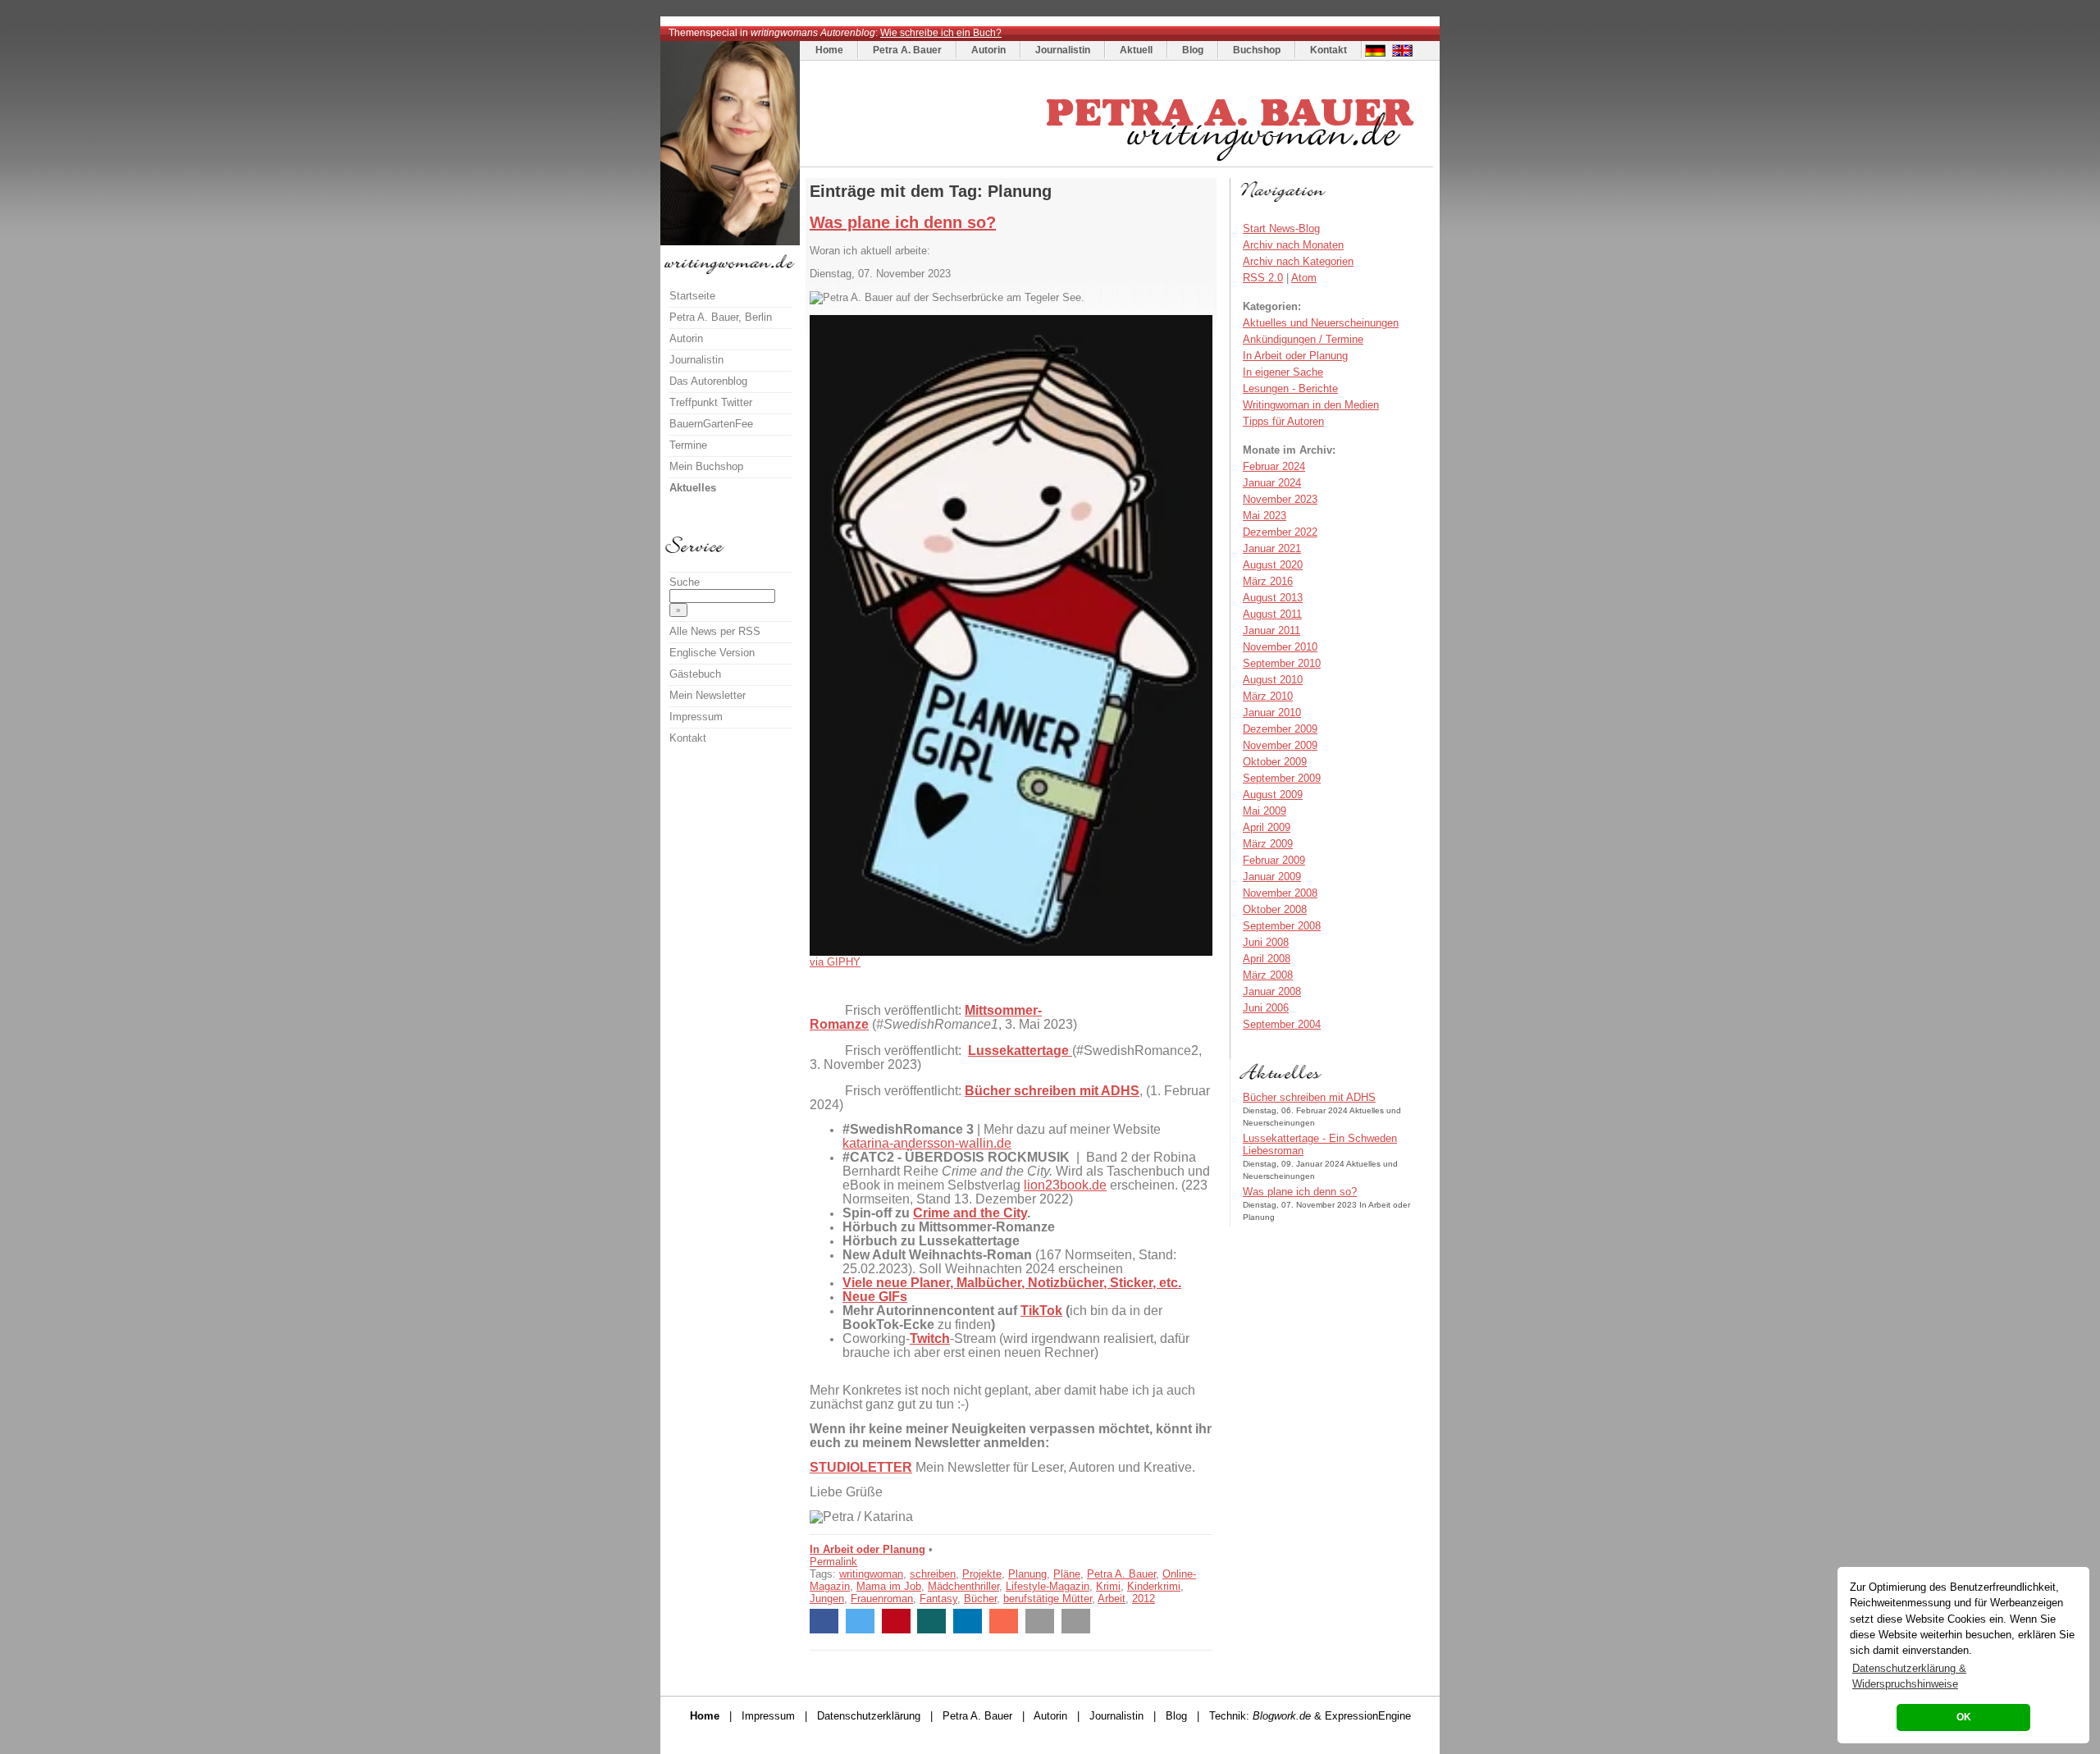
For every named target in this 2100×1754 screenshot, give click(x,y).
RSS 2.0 (1263, 278)
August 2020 (1273, 565)
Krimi (1108, 1586)
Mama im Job (889, 1586)
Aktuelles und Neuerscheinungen (1321, 323)
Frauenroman (882, 1599)
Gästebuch (695, 674)
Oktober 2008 (1275, 909)
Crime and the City (970, 1213)
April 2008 (1267, 959)
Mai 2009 (1265, 811)
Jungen (827, 1599)
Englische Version (712, 653)
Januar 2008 (1272, 991)
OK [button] (1964, 1717)
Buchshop (1257, 50)
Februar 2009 (1274, 860)
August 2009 (1273, 795)
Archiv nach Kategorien (1298, 261)
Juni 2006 (1266, 1008)
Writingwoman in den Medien (1311, 405)
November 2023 (1280, 499)
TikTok (1041, 1311)
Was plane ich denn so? (903, 222)
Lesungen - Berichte (1290, 388)
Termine (688, 445)
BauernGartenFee (711, 424)
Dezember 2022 (1280, 532)
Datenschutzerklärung (869, 1716)
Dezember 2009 (1280, 729)
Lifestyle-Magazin (1048, 1586)
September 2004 (1282, 1024)
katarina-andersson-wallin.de (927, 1143)
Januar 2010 (1272, 713)
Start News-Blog (1281, 228)
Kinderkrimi (1154, 1586)
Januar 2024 (1272, 483)
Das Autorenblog (708, 381)
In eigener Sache (1283, 372)
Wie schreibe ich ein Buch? (941, 33)
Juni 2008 (1266, 942)
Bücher (980, 1599)
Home (829, 50)
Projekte (982, 1574)
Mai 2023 (1265, 516)
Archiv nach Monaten (1293, 245)
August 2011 (1272, 614)
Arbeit (1112, 1599)
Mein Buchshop (706, 466)
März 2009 (1268, 844)
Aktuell (1136, 50)
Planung (1027, 1574)
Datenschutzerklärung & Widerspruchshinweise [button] (1909, 1676)
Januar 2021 (1272, 548)
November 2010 (1280, 647)
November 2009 (1280, 745)
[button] (824, 1621)
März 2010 (1268, 696)
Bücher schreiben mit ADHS (1309, 1097)
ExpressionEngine (1368, 1716)
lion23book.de (1065, 1185)
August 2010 (1273, 680)
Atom (1304, 278)
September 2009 (1282, 778)
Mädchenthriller (963, 1586)
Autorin (988, 50)
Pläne (1067, 1574)
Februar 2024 (1274, 466)
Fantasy (938, 1599)
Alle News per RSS (715, 631)
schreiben (933, 1574)
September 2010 (1282, 663)
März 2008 (1268, 975)
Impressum (696, 717)
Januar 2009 (1272, 877)
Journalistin (1063, 50)
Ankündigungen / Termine (1303, 339)
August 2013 (1273, 598)
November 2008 (1280, 893)
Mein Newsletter (708, 695)
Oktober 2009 (1275, 762)
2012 (1144, 1599)
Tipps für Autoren (1283, 421)
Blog (1193, 50)
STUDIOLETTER (861, 1467)
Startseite (692, 296)
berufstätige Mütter (1048, 1599)
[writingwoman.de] (1118, 163)
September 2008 (1282, 926)
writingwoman (871, 1574)
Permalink (833, 1562)
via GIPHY (835, 962)
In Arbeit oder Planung (867, 1549)
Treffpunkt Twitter (711, 402)
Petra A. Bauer (907, 50)
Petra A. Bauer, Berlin (721, 317)
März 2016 (1268, 581)
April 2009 (1267, 827)
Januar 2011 (1271, 630)
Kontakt (1328, 50)
